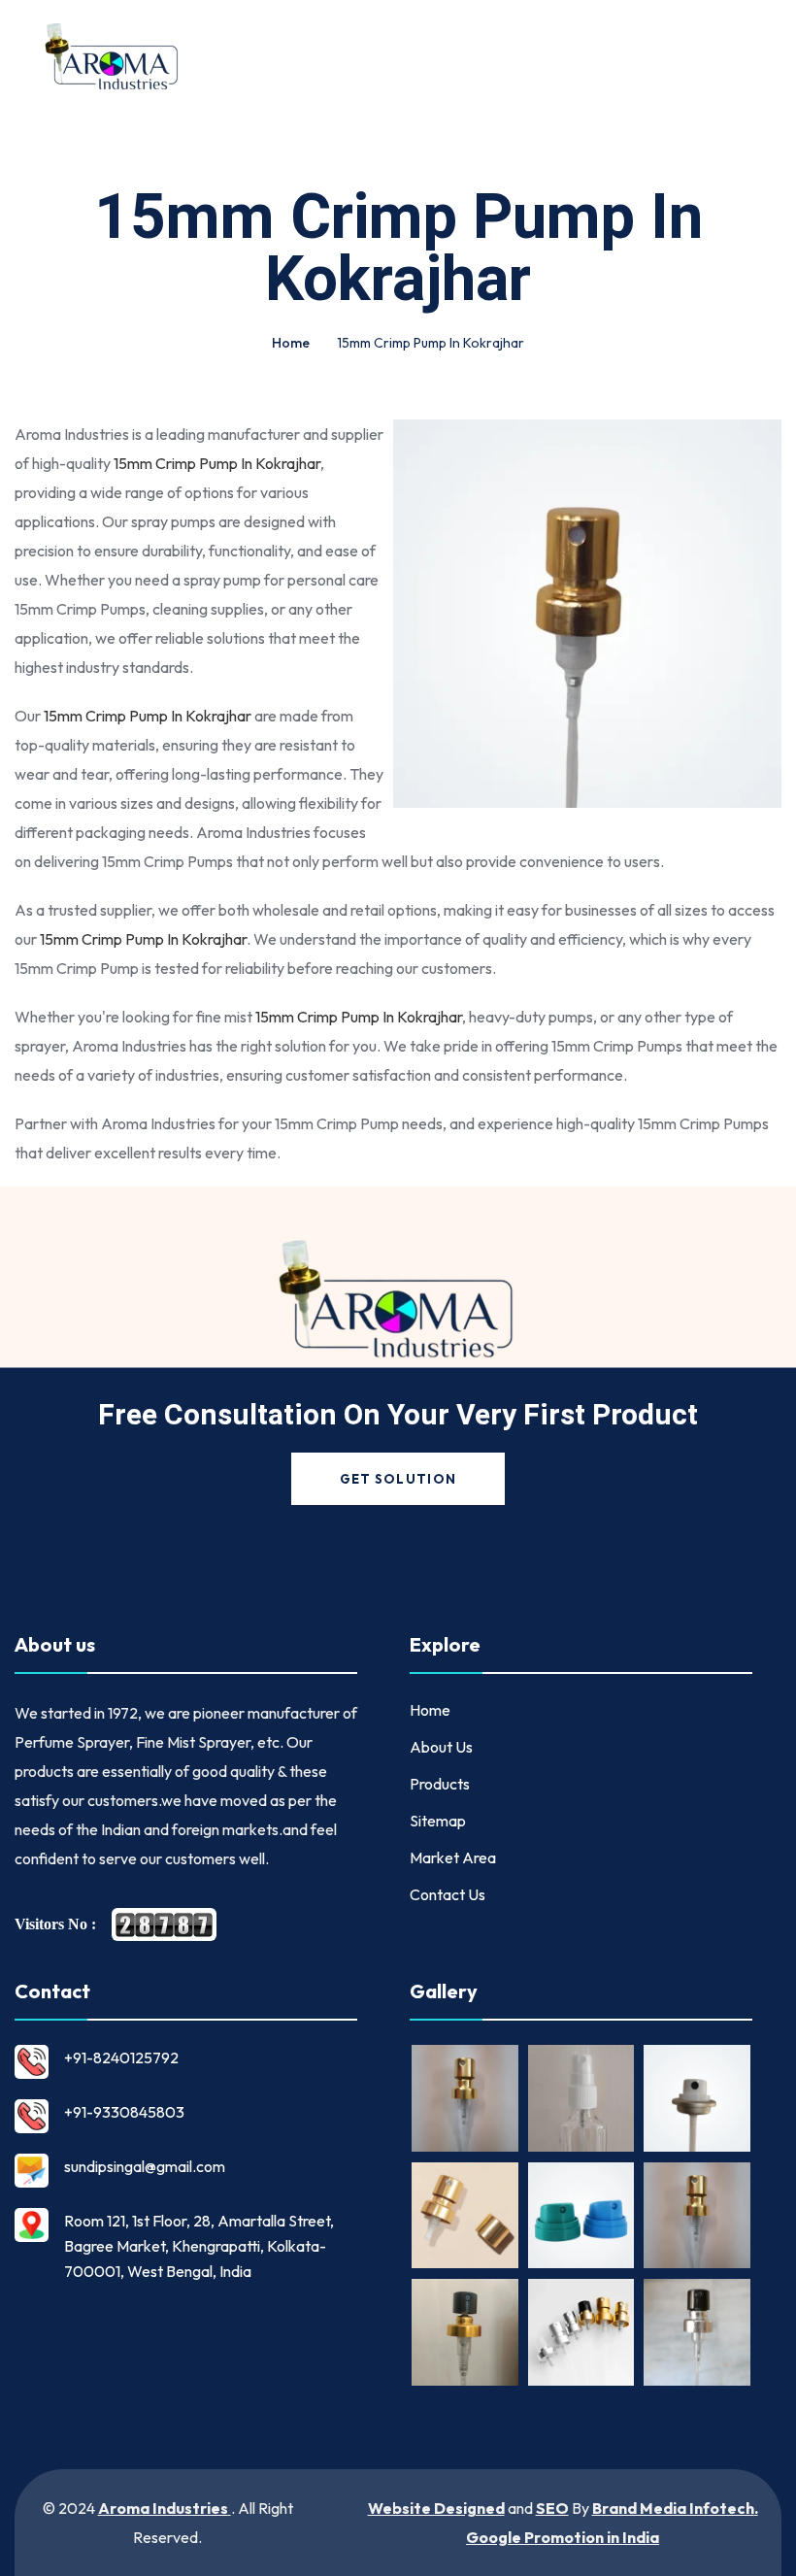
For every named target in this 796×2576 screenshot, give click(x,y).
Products (440, 1784)
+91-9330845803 (124, 2112)
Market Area (453, 1857)
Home (291, 343)
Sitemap (438, 1821)
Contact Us (448, 1894)
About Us (441, 1747)
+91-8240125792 (121, 2057)
